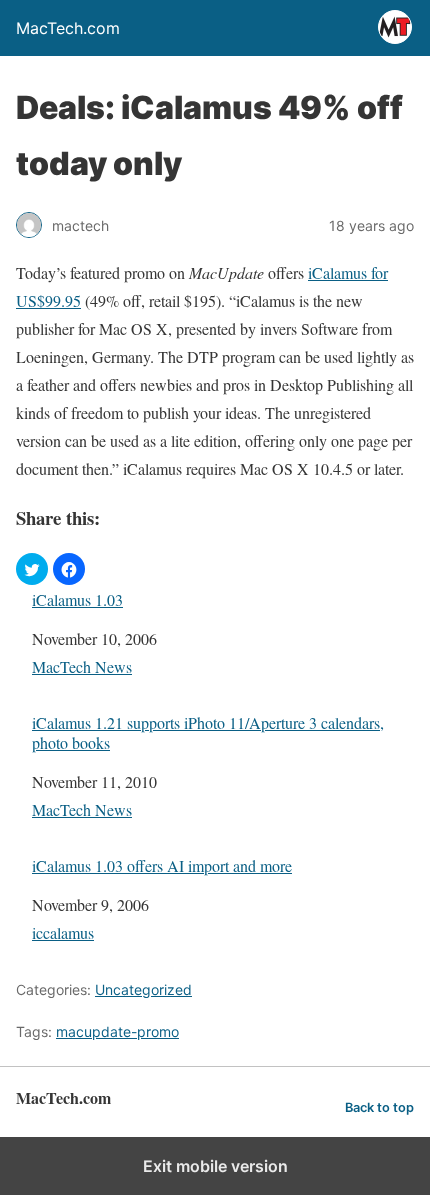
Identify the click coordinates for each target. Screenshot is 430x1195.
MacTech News (82, 666)
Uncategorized (143, 989)
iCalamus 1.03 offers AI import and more (162, 865)
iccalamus (63, 932)
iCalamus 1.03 (77, 599)
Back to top (379, 1107)
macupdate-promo (117, 1031)
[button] (32, 569)
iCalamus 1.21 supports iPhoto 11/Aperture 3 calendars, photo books (208, 732)
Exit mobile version (215, 1166)
